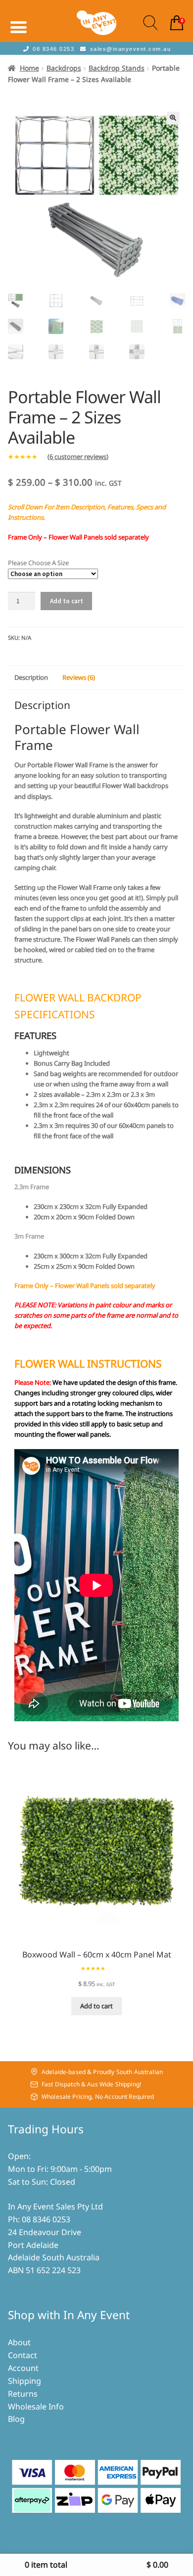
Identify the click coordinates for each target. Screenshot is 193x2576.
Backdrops (64, 68)
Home (29, 68)
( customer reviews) (78, 457)
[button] (173, 118)
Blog (16, 2419)
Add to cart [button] (96, 2006)
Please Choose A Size (38, 563)
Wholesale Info (36, 2407)
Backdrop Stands (117, 68)
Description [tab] (31, 677)
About (19, 2342)
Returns (23, 2394)
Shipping (24, 2381)
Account (23, 2368)
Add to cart (67, 601)
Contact (23, 2355)
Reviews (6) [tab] (79, 677)
